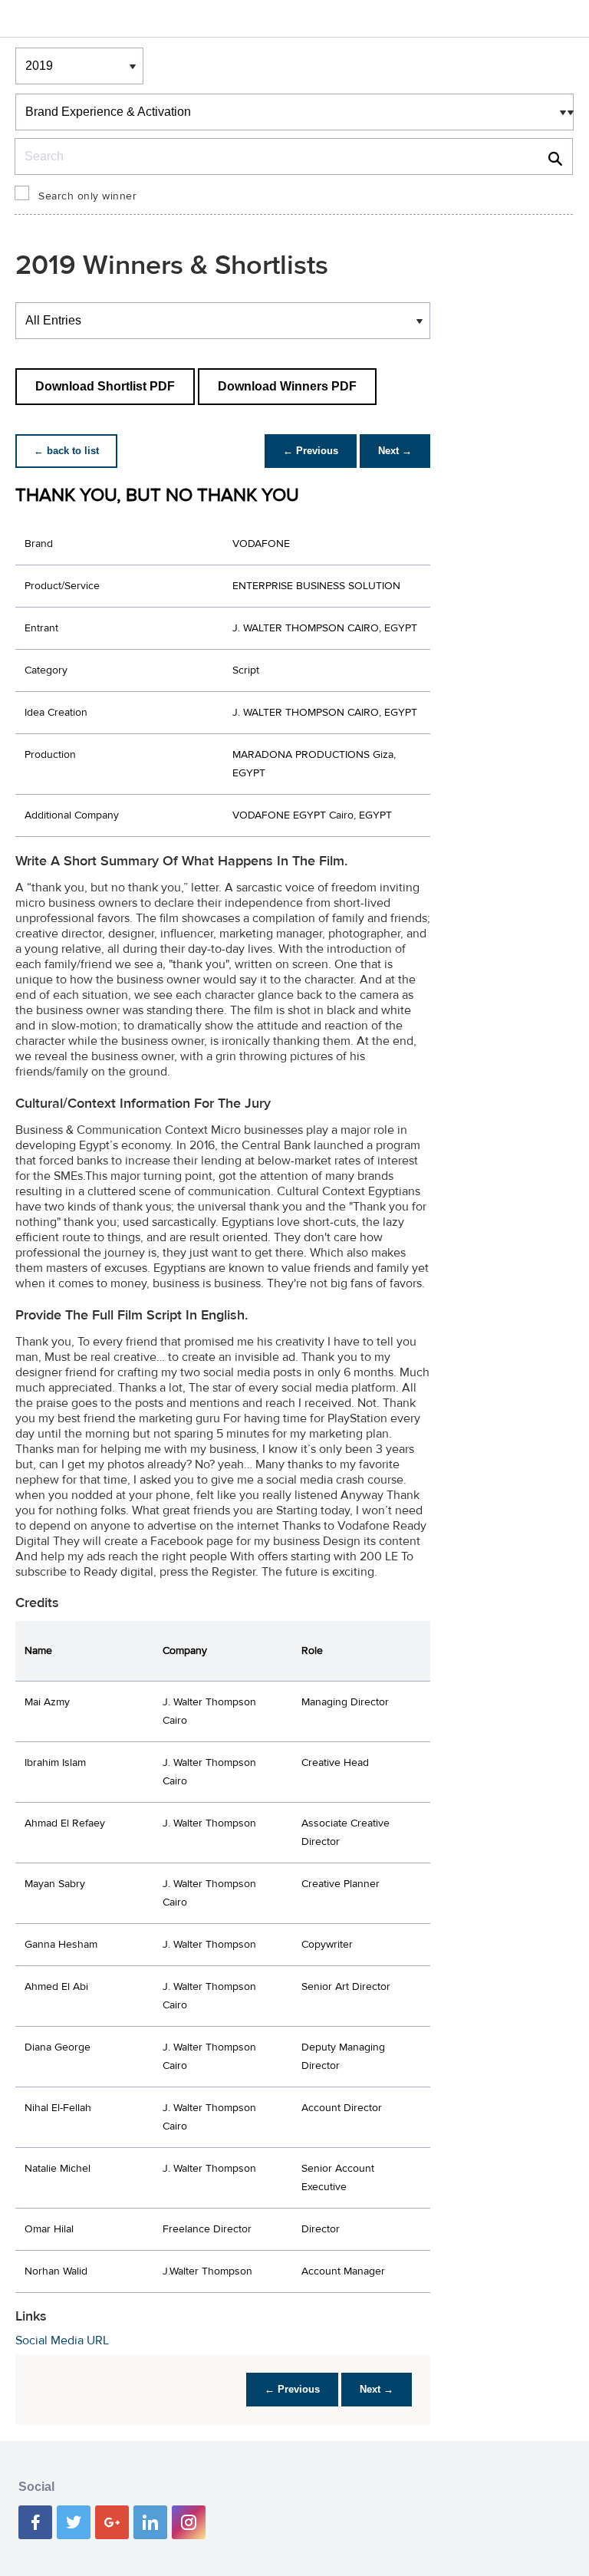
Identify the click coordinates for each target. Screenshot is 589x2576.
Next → (395, 451)
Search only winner (87, 196)
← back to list (66, 451)
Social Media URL (62, 2340)
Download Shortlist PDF (105, 386)
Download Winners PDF (287, 386)
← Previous (311, 451)
